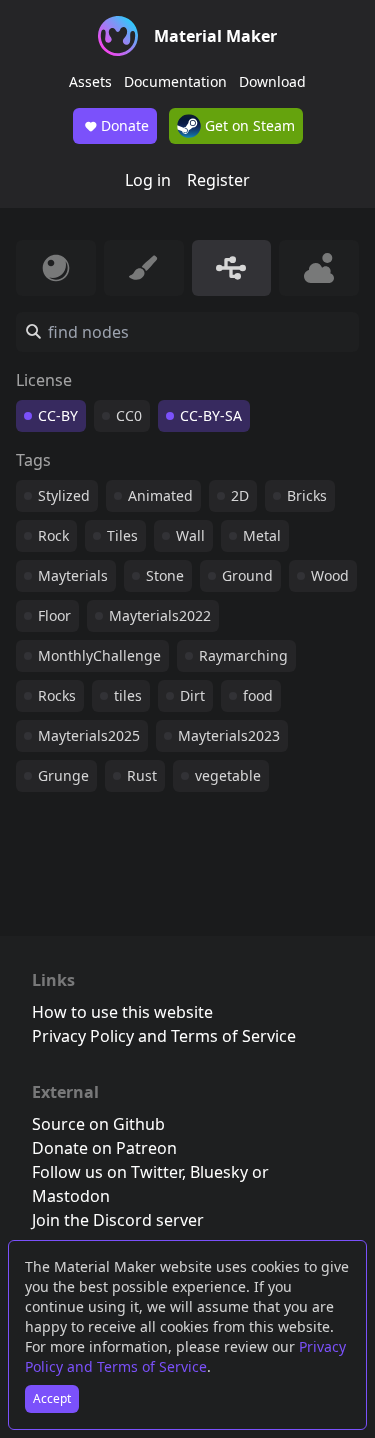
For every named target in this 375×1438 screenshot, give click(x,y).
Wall (190, 535)
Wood (330, 575)
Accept (52, 1398)
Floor (54, 615)
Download (272, 81)
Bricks (307, 495)
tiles (128, 695)
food (258, 695)
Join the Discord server (118, 1220)
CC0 (129, 415)
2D (240, 495)
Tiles (122, 535)
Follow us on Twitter (107, 1172)
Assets (90, 81)
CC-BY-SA (211, 415)
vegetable (228, 775)
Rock (53, 535)
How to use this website (122, 1012)
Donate (125, 125)
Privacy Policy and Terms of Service (185, 1356)
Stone (165, 575)
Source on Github (98, 1124)
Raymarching (243, 655)
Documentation (175, 81)
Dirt (192, 695)
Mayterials (73, 575)
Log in (148, 180)
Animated (160, 495)
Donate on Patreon (104, 1148)
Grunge (63, 775)
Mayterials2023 (229, 735)
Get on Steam (248, 125)
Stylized (64, 495)
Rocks (57, 695)
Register (218, 180)
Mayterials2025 (89, 735)
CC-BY (58, 415)
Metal (262, 535)
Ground (247, 575)
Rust (142, 775)
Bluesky (219, 1172)
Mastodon (71, 1196)
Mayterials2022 (160, 615)
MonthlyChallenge (99, 655)
